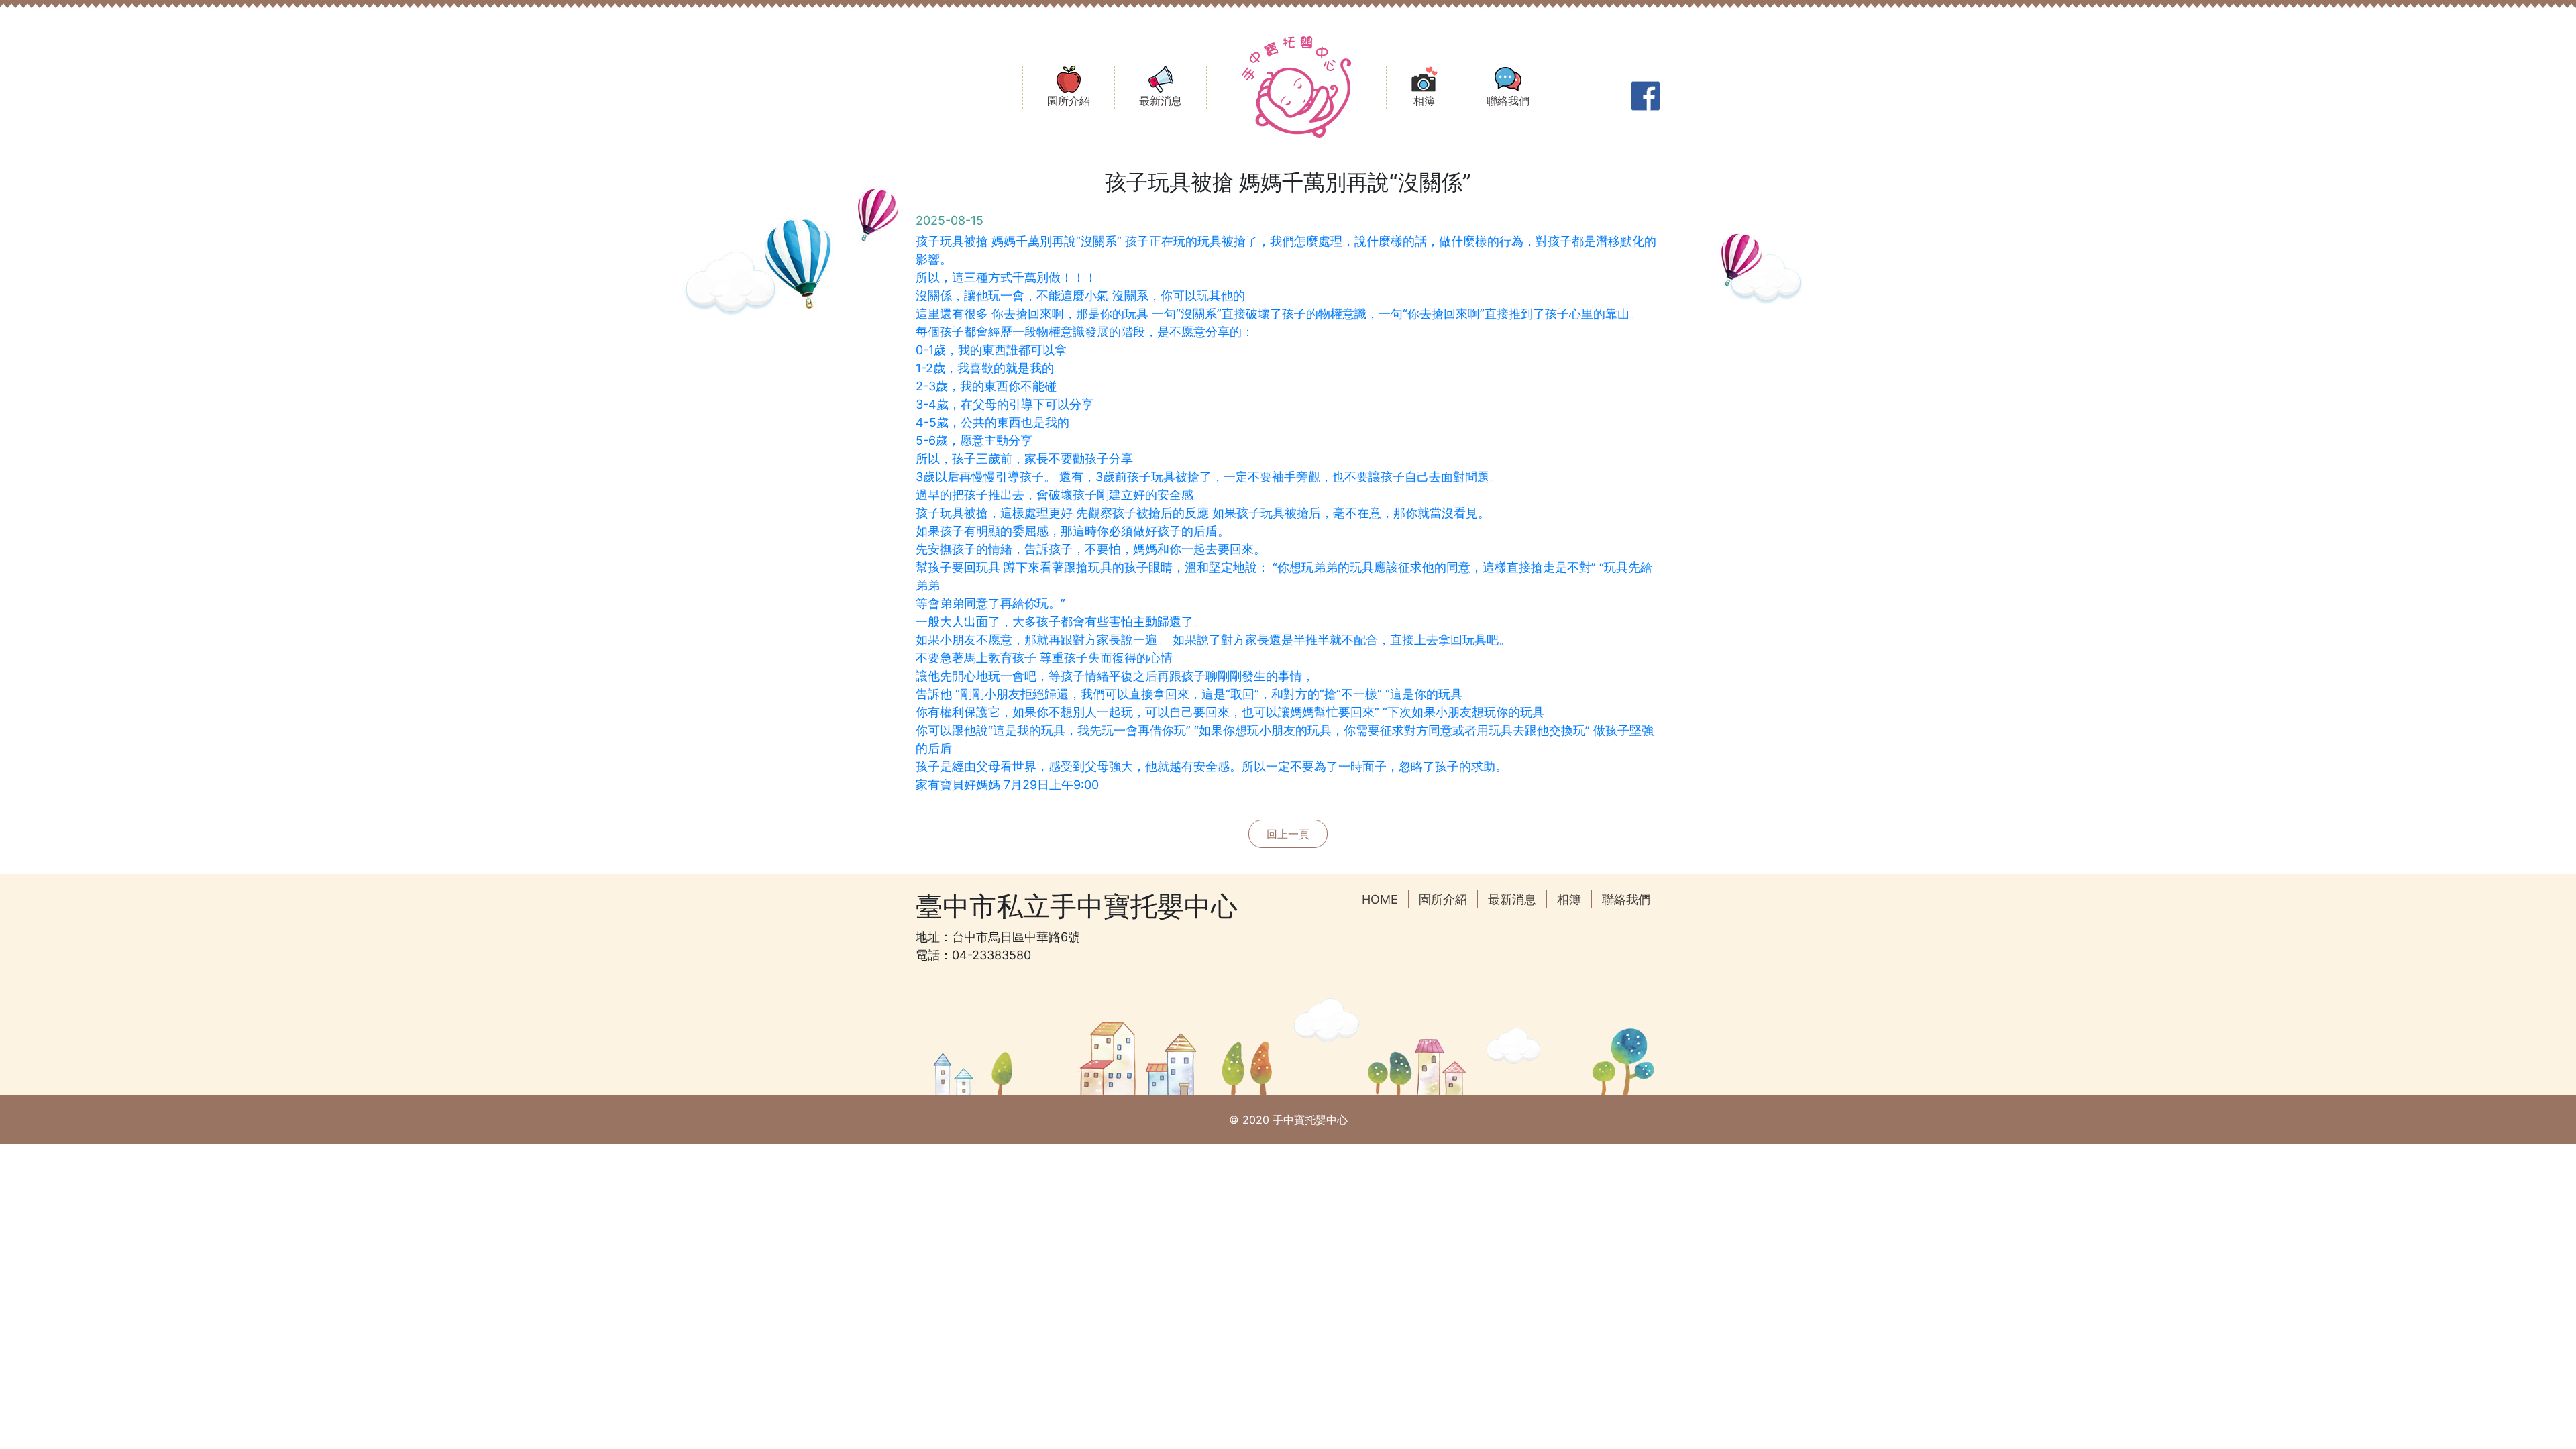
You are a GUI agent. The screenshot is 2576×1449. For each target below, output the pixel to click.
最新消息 (1512, 899)
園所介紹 (1443, 899)
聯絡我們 (1626, 899)
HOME (1380, 899)
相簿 (1569, 899)
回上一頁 (1288, 834)
